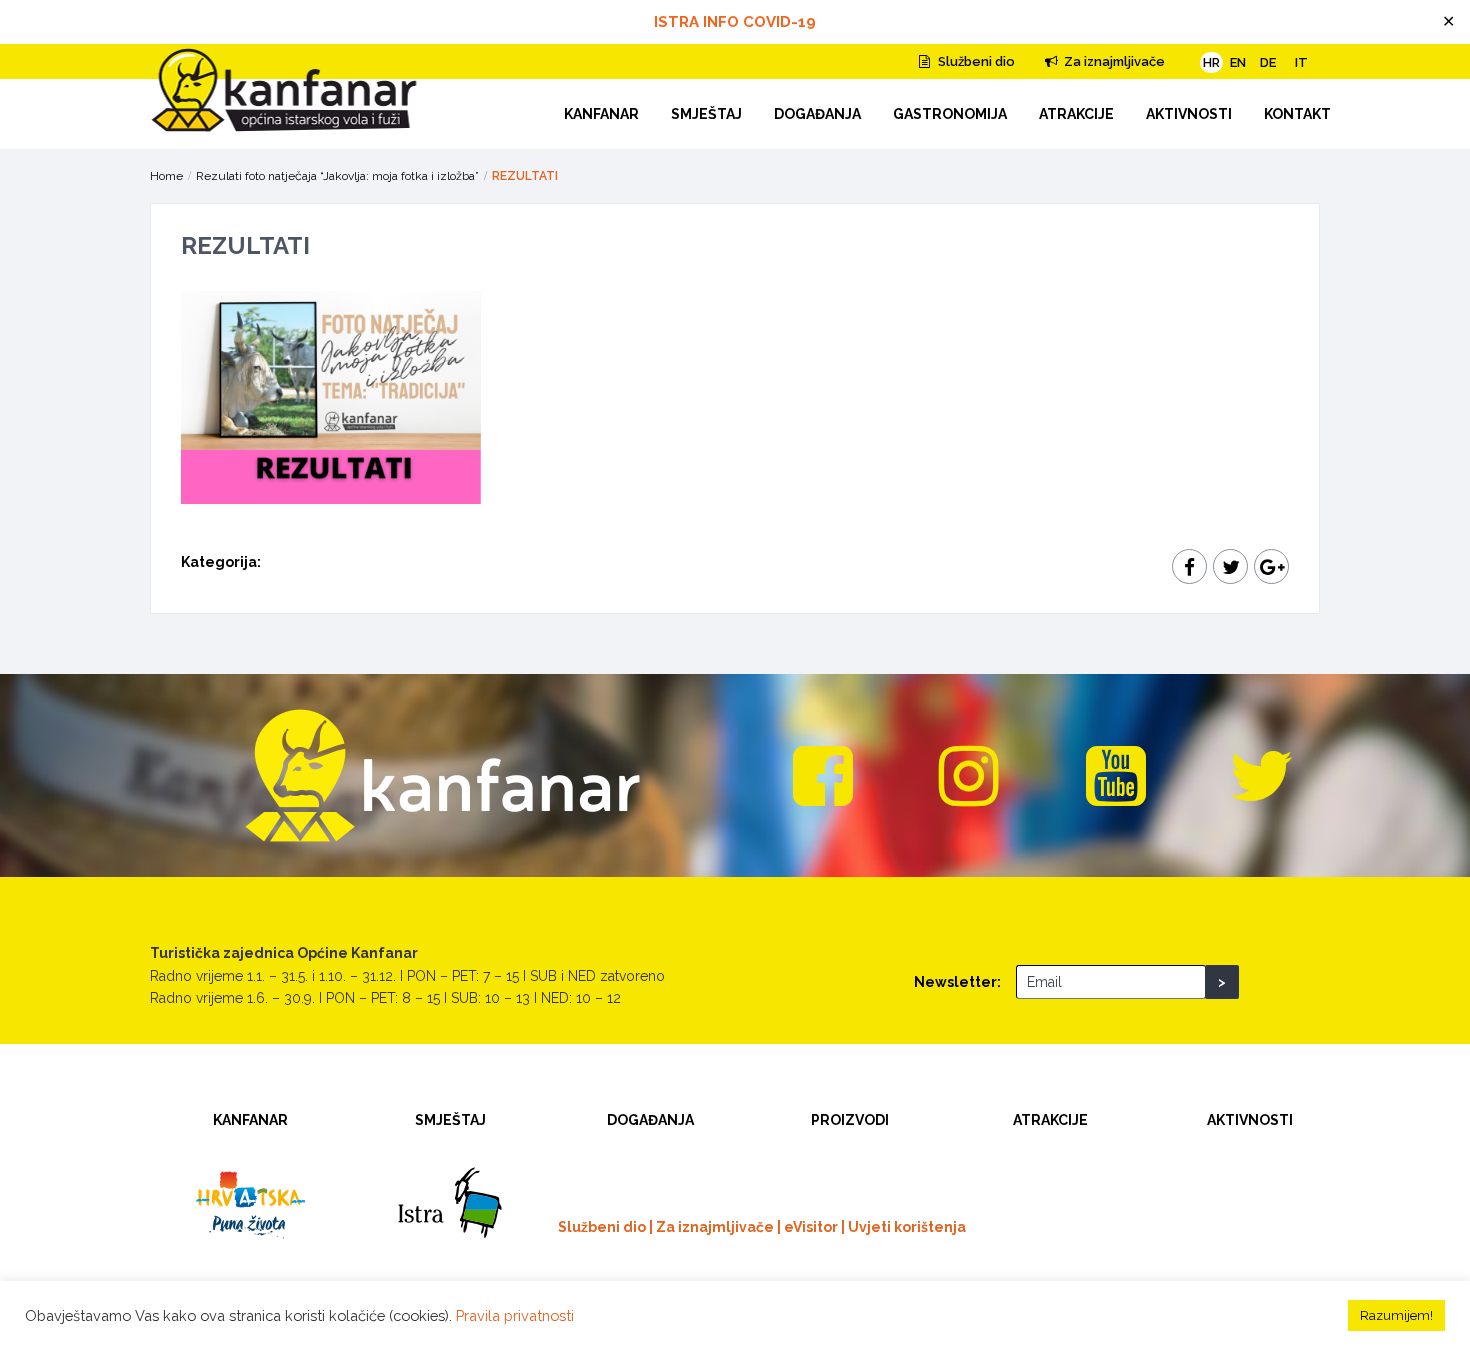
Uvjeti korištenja (907, 1227)
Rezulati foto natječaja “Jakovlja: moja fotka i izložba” (337, 176)
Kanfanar (601, 114)
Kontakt (1297, 114)
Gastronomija (950, 114)
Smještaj (706, 114)
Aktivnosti (1189, 114)
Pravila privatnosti (515, 1315)
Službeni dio (975, 61)
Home (166, 176)
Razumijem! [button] (1396, 1315)
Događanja (817, 114)
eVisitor (811, 1227)
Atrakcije (1076, 114)
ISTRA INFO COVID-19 (735, 22)
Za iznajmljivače (1113, 61)
